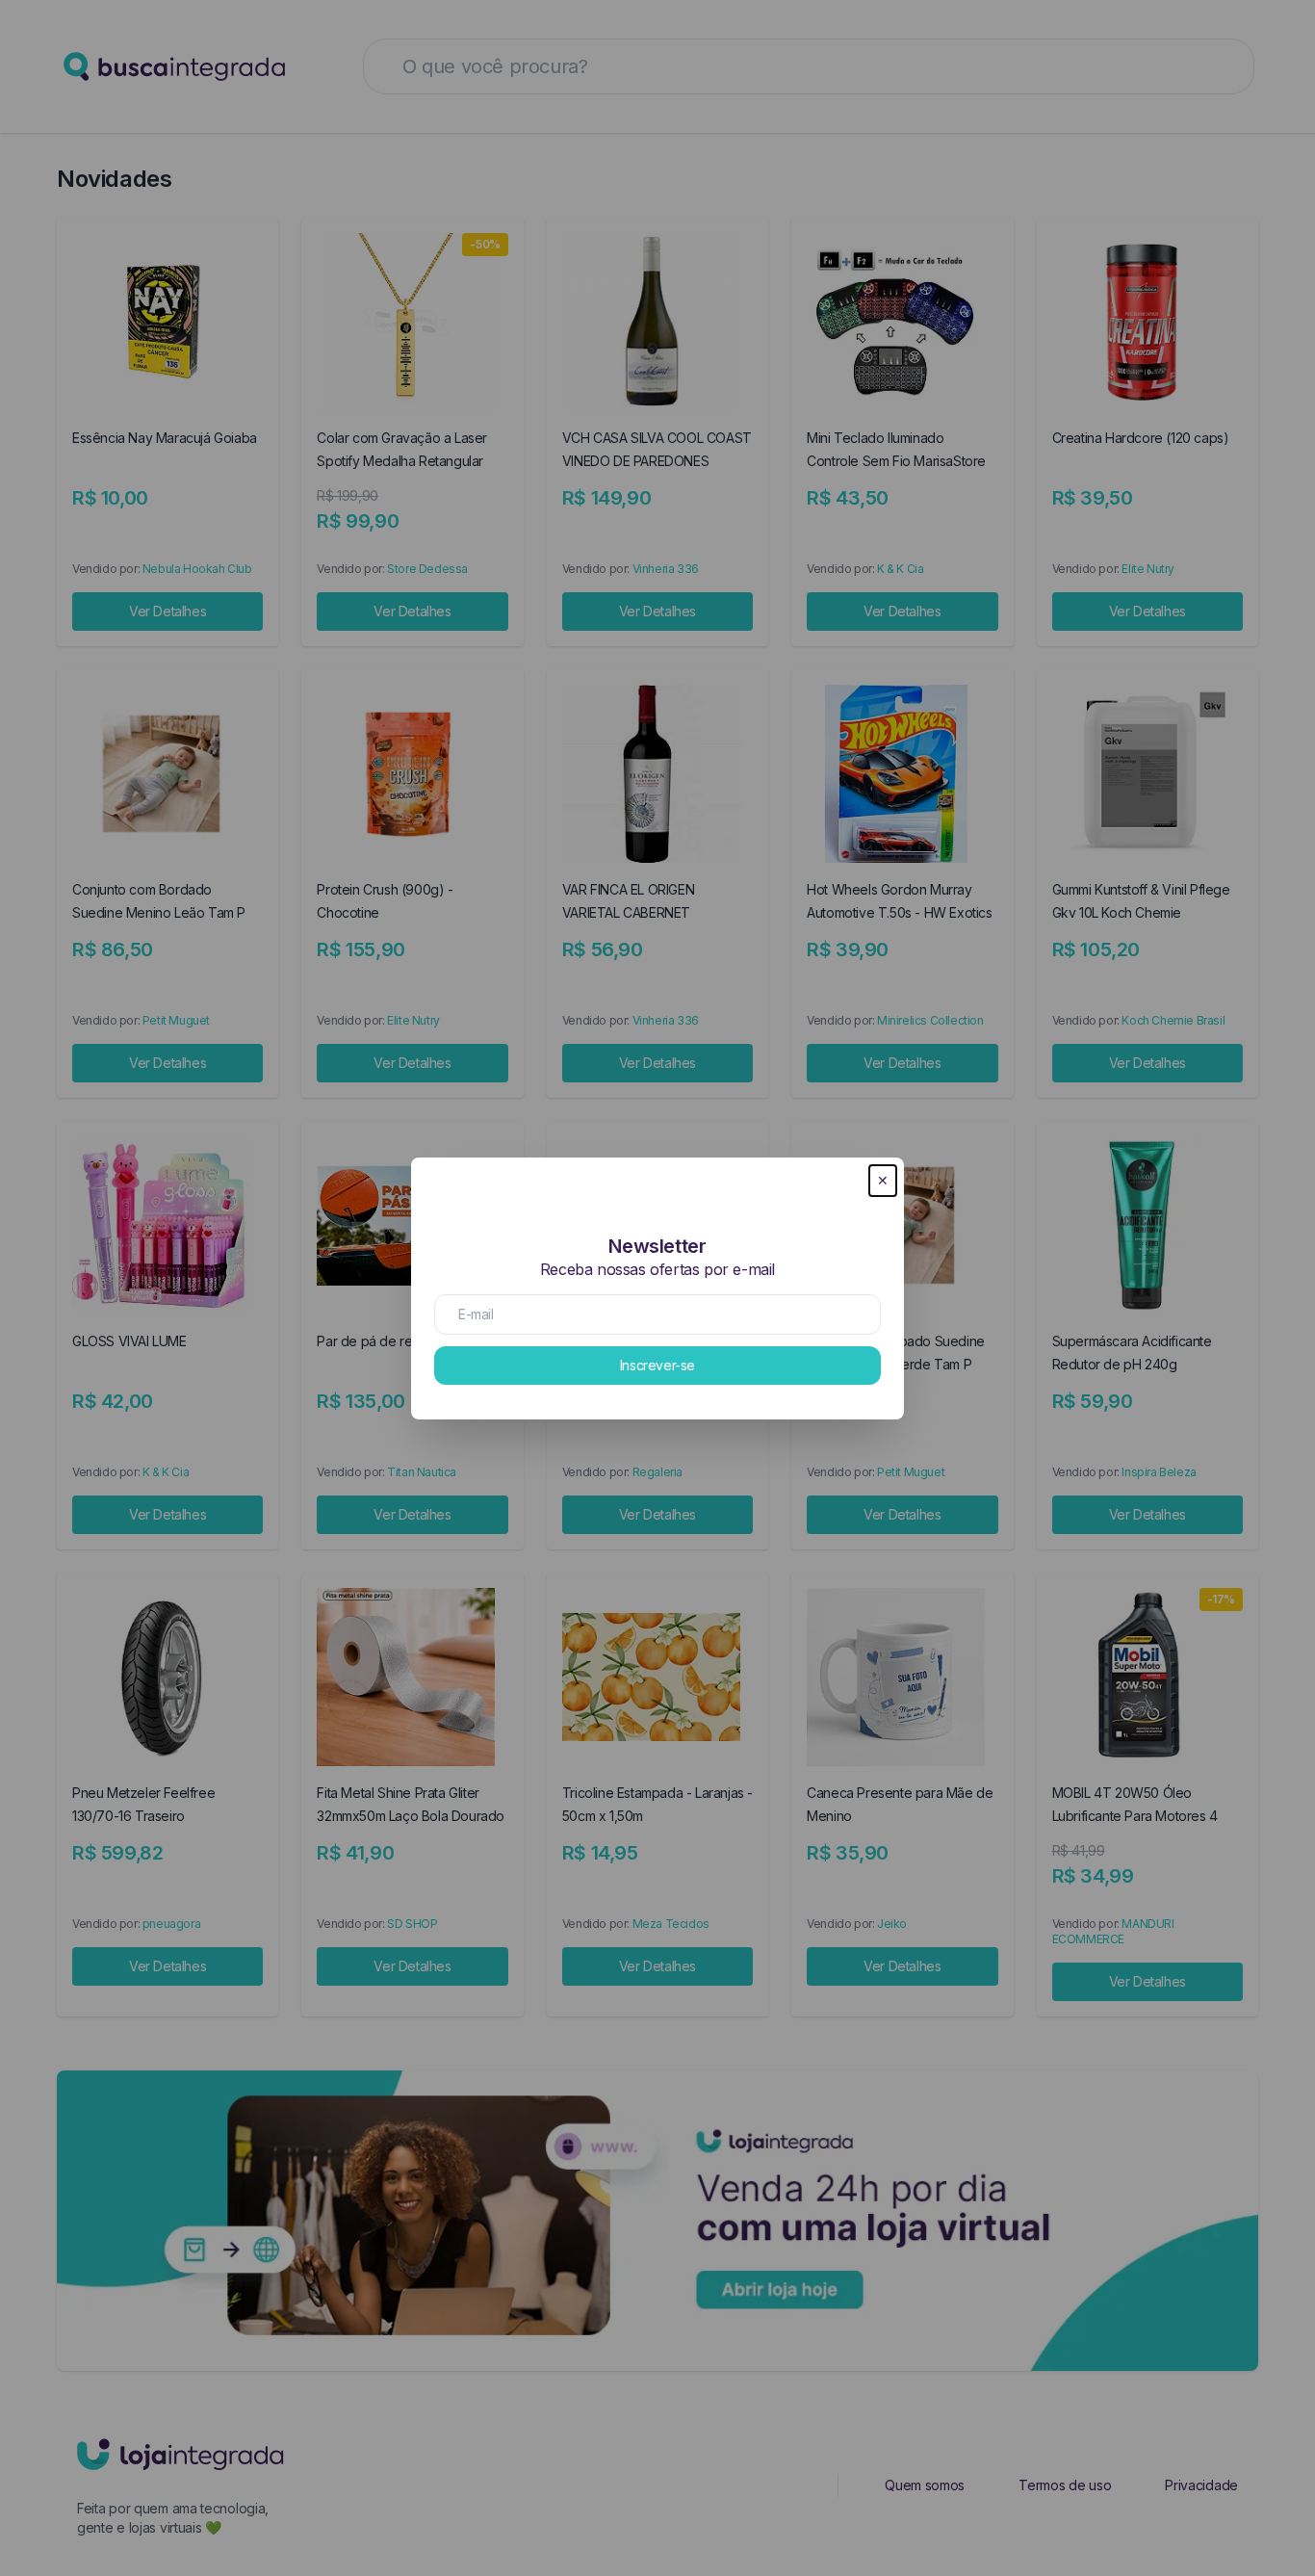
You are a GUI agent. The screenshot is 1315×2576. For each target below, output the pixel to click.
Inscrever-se (657, 1365)
